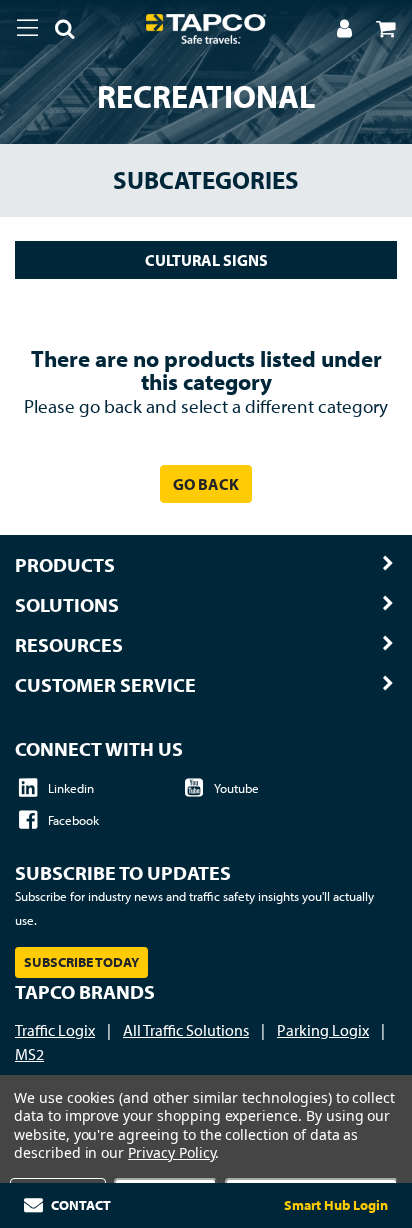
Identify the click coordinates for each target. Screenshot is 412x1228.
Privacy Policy (171, 1152)
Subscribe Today (81, 962)
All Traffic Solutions (186, 1030)
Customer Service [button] (105, 685)
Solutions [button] (67, 605)
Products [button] (65, 565)
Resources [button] (69, 645)
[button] (57, 32)
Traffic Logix (55, 1030)
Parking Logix (323, 1030)
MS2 (29, 1054)
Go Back (206, 484)
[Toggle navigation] (27, 28)
